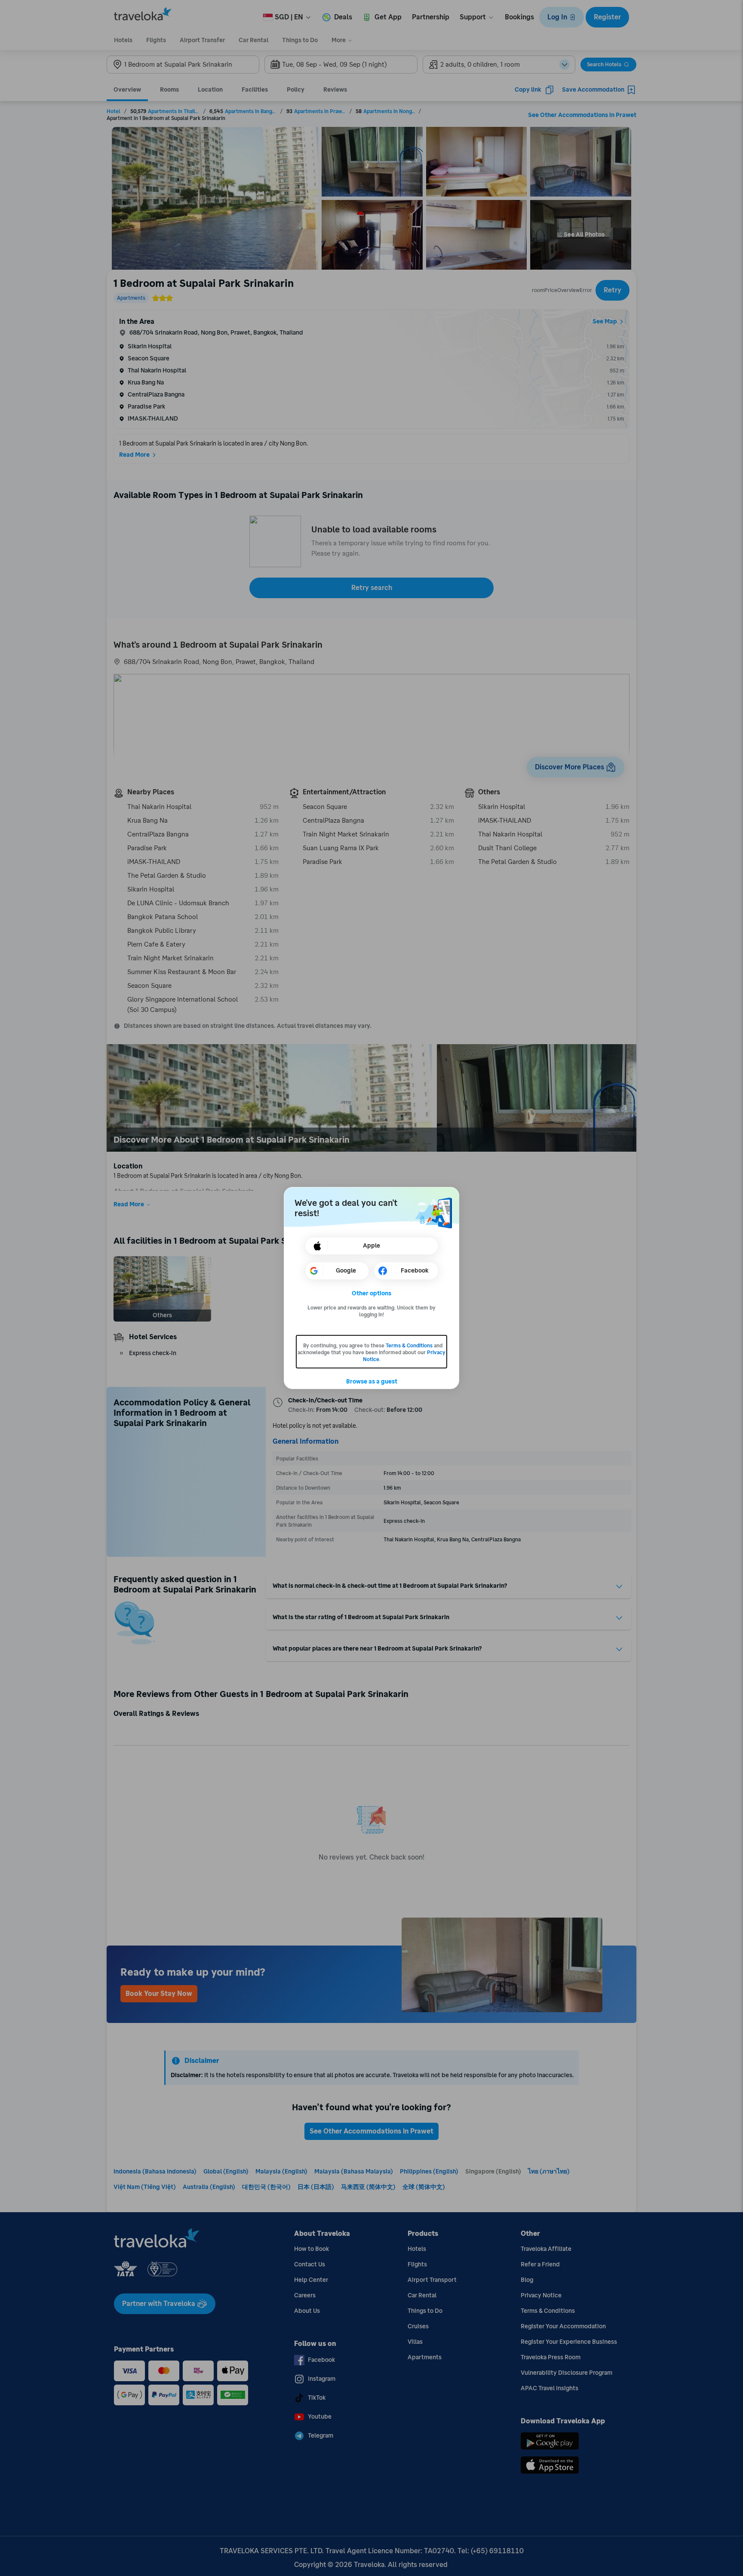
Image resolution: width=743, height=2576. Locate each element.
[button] (372, 1294)
